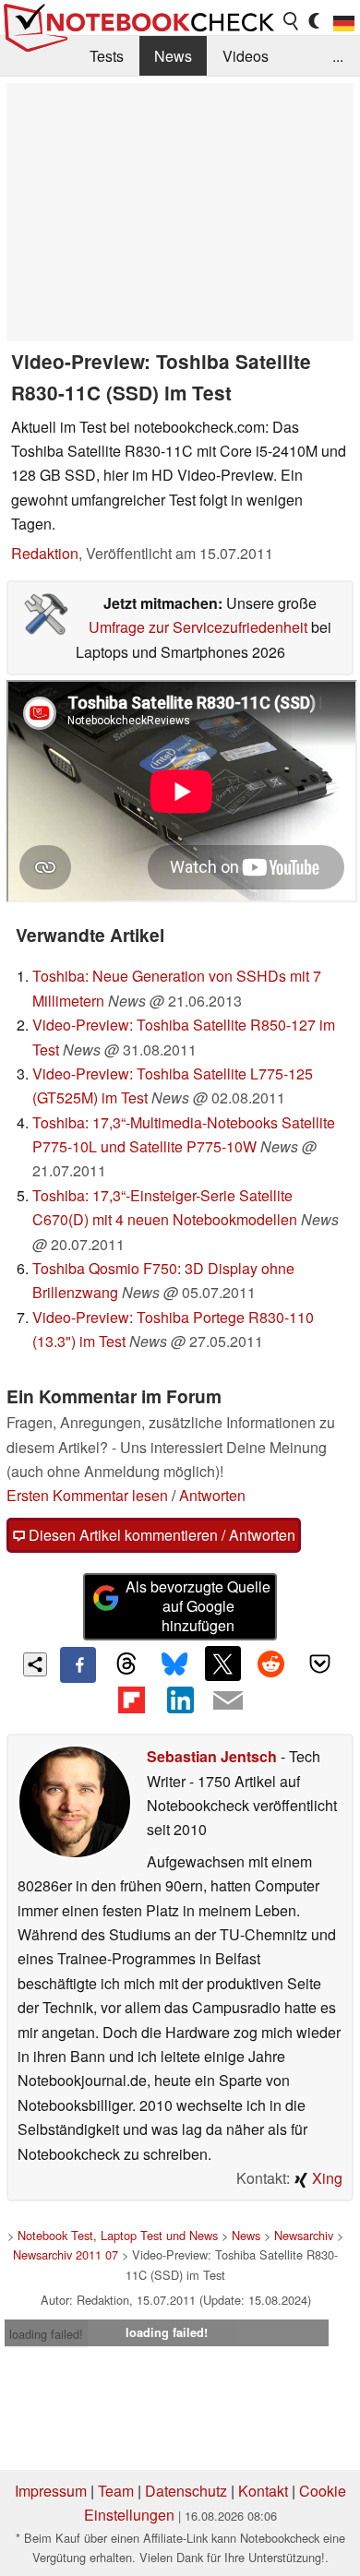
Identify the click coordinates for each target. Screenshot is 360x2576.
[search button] (292, 21)
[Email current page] (228, 1701)
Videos (246, 56)
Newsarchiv (304, 2235)
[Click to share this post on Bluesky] (174, 1664)
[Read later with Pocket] (319, 1664)
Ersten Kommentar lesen (87, 1495)
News (173, 56)
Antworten (212, 1495)
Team (116, 2491)
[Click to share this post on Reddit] (271, 1664)
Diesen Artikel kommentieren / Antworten (160, 1535)
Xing (325, 2178)
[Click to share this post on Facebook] (78, 1664)
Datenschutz (186, 2491)
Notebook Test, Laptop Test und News (118, 2235)
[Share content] (36, 1665)
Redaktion (45, 553)
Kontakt (263, 2491)
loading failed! (46, 2334)
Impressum (51, 2491)
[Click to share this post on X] (222, 1664)
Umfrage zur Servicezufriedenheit (198, 627)
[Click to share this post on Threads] (126, 1664)
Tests (107, 56)
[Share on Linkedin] (180, 1700)
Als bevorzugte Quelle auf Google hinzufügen (198, 1606)
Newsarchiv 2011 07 (66, 2254)
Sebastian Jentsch (212, 1756)
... (338, 56)
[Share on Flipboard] (131, 1700)
